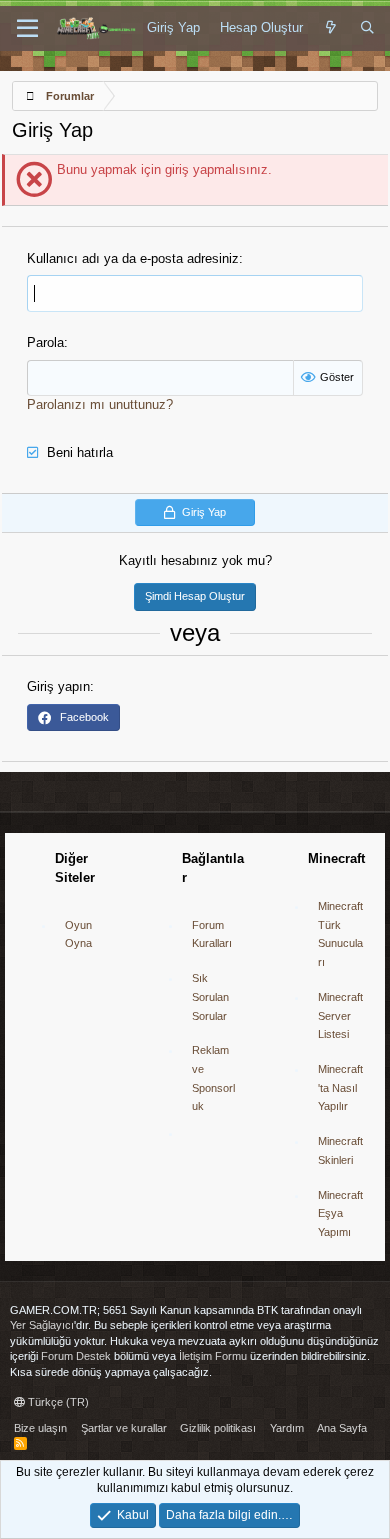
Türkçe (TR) (57, 1402)
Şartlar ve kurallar (124, 1428)
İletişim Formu (213, 1356)
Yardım (287, 1428)
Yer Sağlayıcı (42, 1325)
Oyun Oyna (78, 934)
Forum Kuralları (212, 934)
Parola (45, 342)
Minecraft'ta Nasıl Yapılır (340, 1087)
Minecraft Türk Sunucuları (340, 934)
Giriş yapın (58, 686)
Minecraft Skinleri (340, 1150)
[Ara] (367, 28)
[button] (27, 29)
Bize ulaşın (40, 1428)
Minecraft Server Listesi (340, 1015)
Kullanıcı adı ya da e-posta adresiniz (133, 258)
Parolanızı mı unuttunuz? (100, 404)
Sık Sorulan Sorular (210, 996)
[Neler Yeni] (331, 28)
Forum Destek (76, 1356)
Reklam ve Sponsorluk (213, 1078)
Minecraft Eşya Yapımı (340, 1213)
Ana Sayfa (342, 1428)
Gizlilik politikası (218, 1428)
